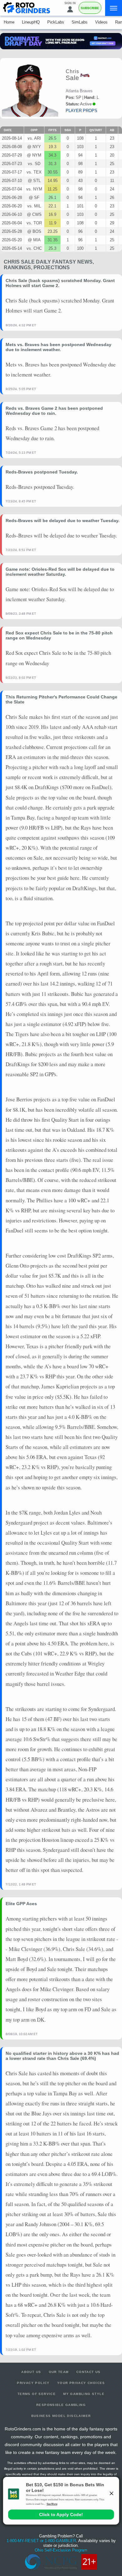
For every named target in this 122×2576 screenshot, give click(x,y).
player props (81, 111)
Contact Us (89, 2372)
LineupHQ (31, 22)
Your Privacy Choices (81, 2383)
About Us (31, 2372)
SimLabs (80, 22)
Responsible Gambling (61, 2405)
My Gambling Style (84, 2394)
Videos (101, 22)
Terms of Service (37, 2394)
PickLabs (56, 22)
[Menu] (114, 8)
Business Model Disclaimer (61, 2416)
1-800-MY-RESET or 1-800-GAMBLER (41, 2541)
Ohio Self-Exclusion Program (61, 2550)
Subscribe (90, 8)
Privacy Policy (33, 2383)
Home (9, 22)
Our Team (59, 2372)
